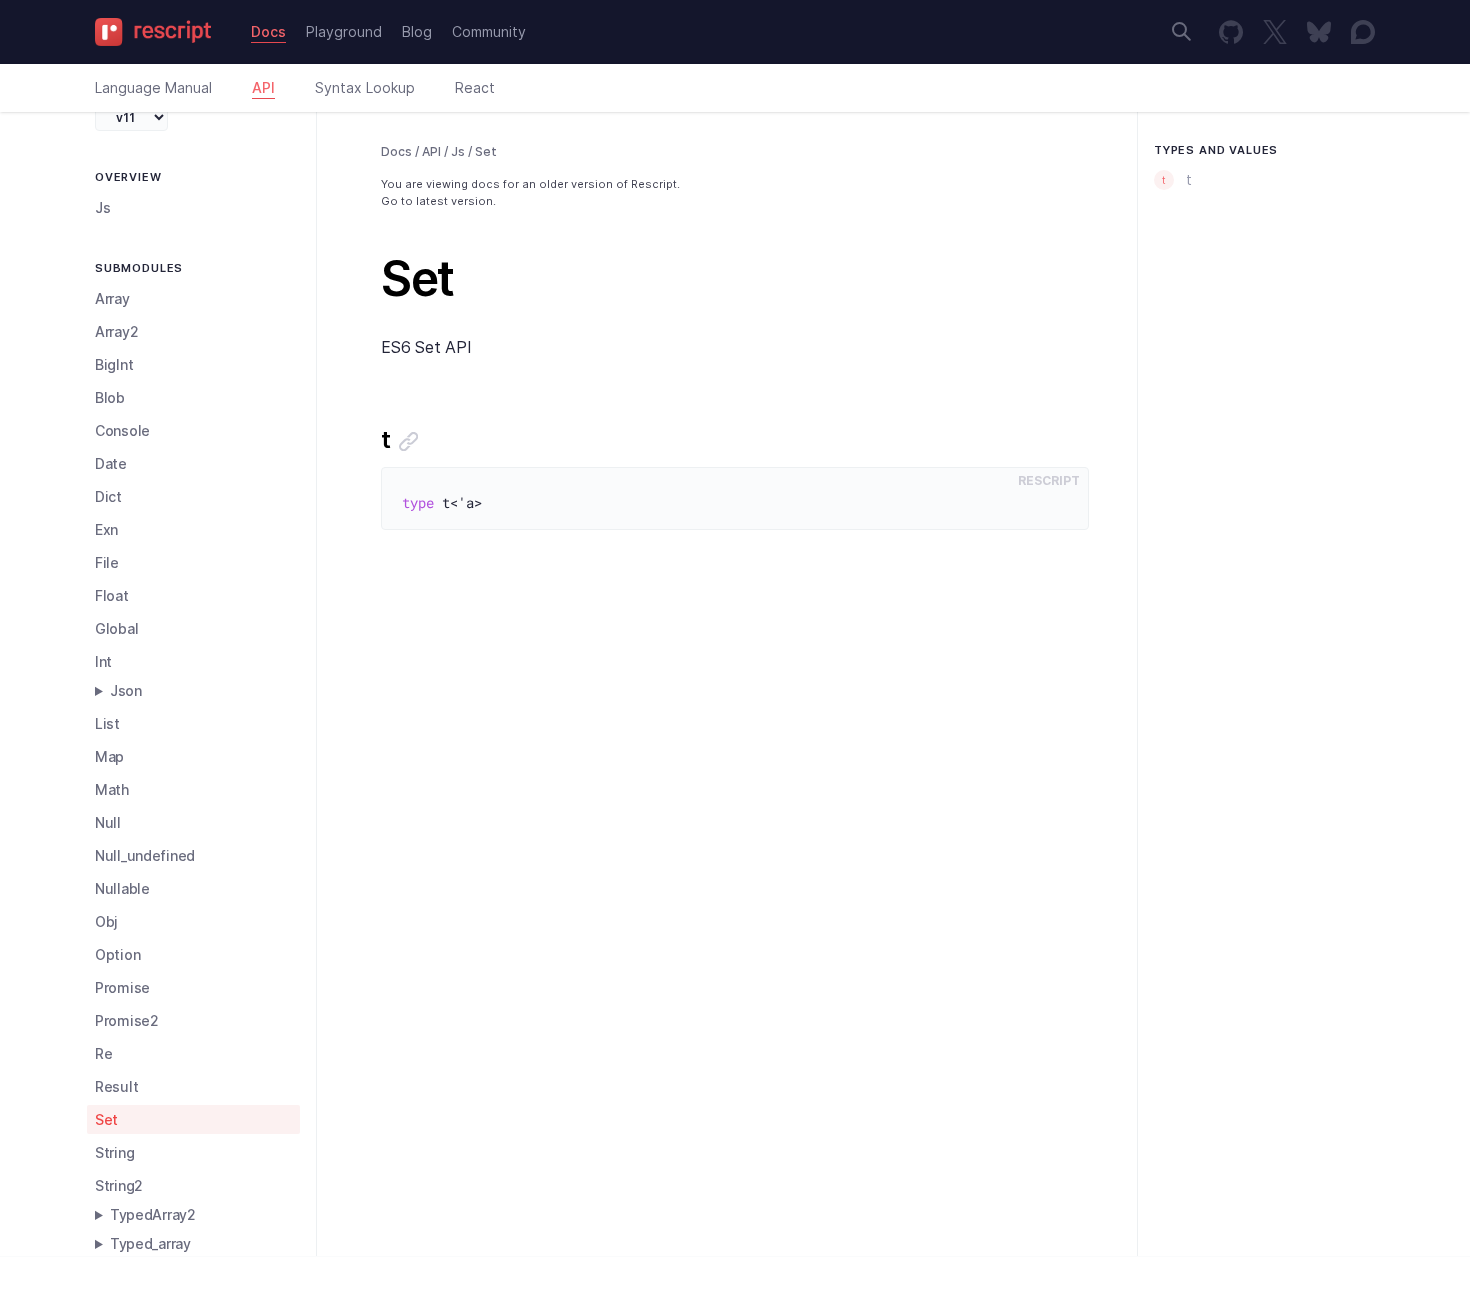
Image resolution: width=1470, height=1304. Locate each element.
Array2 (116, 331)
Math (112, 789)
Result (116, 1086)
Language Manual (153, 87)
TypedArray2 (153, 1214)
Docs (268, 31)
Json (126, 690)
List (107, 723)
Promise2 (127, 1020)
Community (489, 31)
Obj (106, 921)
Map (109, 756)
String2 (119, 1185)
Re (103, 1053)
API (263, 87)
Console (122, 430)
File (107, 562)
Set (106, 1119)
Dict (108, 496)
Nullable (122, 888)
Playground (344, 31)
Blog (417, 31)
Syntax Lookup (365, 87)
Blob (110, 397)
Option (117, 954)
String (114, 1152)
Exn (106, 529)
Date (111, 463)
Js (102, 207)
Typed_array (150, 1243)
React (475, 87)
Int (103, 661)
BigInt (114, 364)
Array (112, 298)
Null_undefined (145, 855)
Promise (122, 987)
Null (108, 822)
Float (112, 595)
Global (116, 628)
